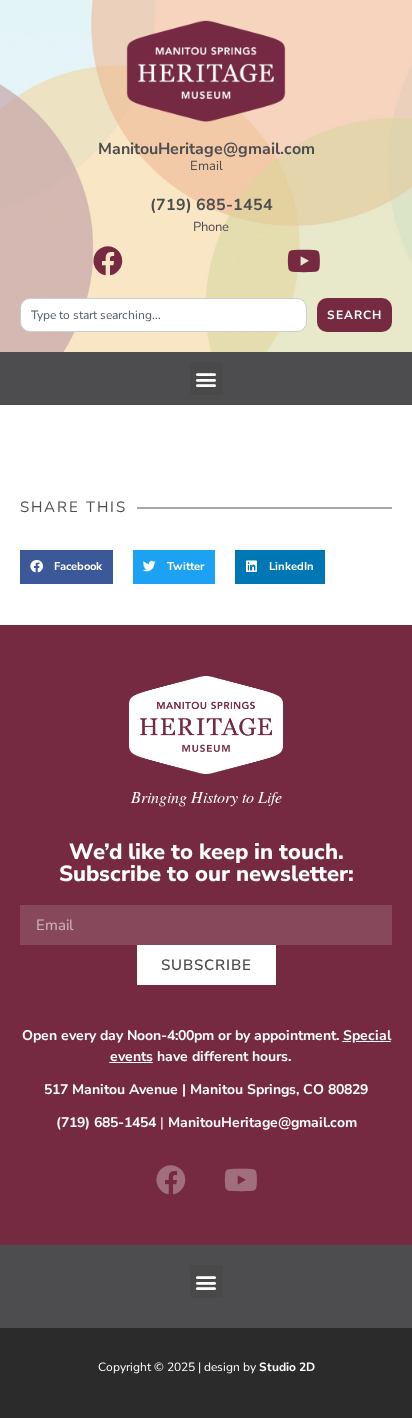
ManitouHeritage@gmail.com (206, 149)
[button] (206, 378)
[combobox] (163, 315)
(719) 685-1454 (211, 205)
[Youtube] (241, 1180)
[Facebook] (171, 1180)
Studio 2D (287, 1367)
